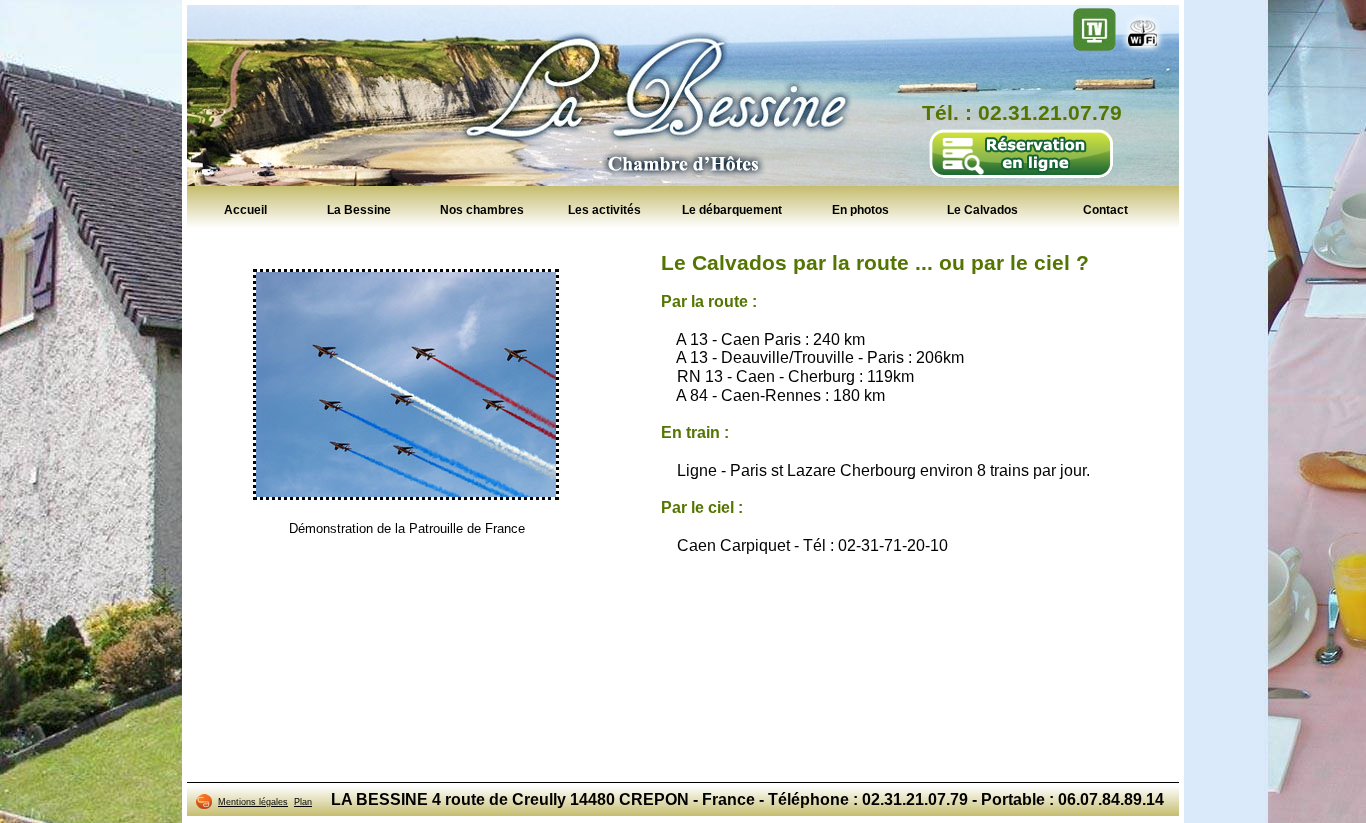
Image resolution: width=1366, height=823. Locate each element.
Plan (303, 802)
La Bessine (359, 209)
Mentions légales (253, 802)
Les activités (604, 209)
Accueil (245, 209)
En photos (860, 209)
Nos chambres (482, 209)
